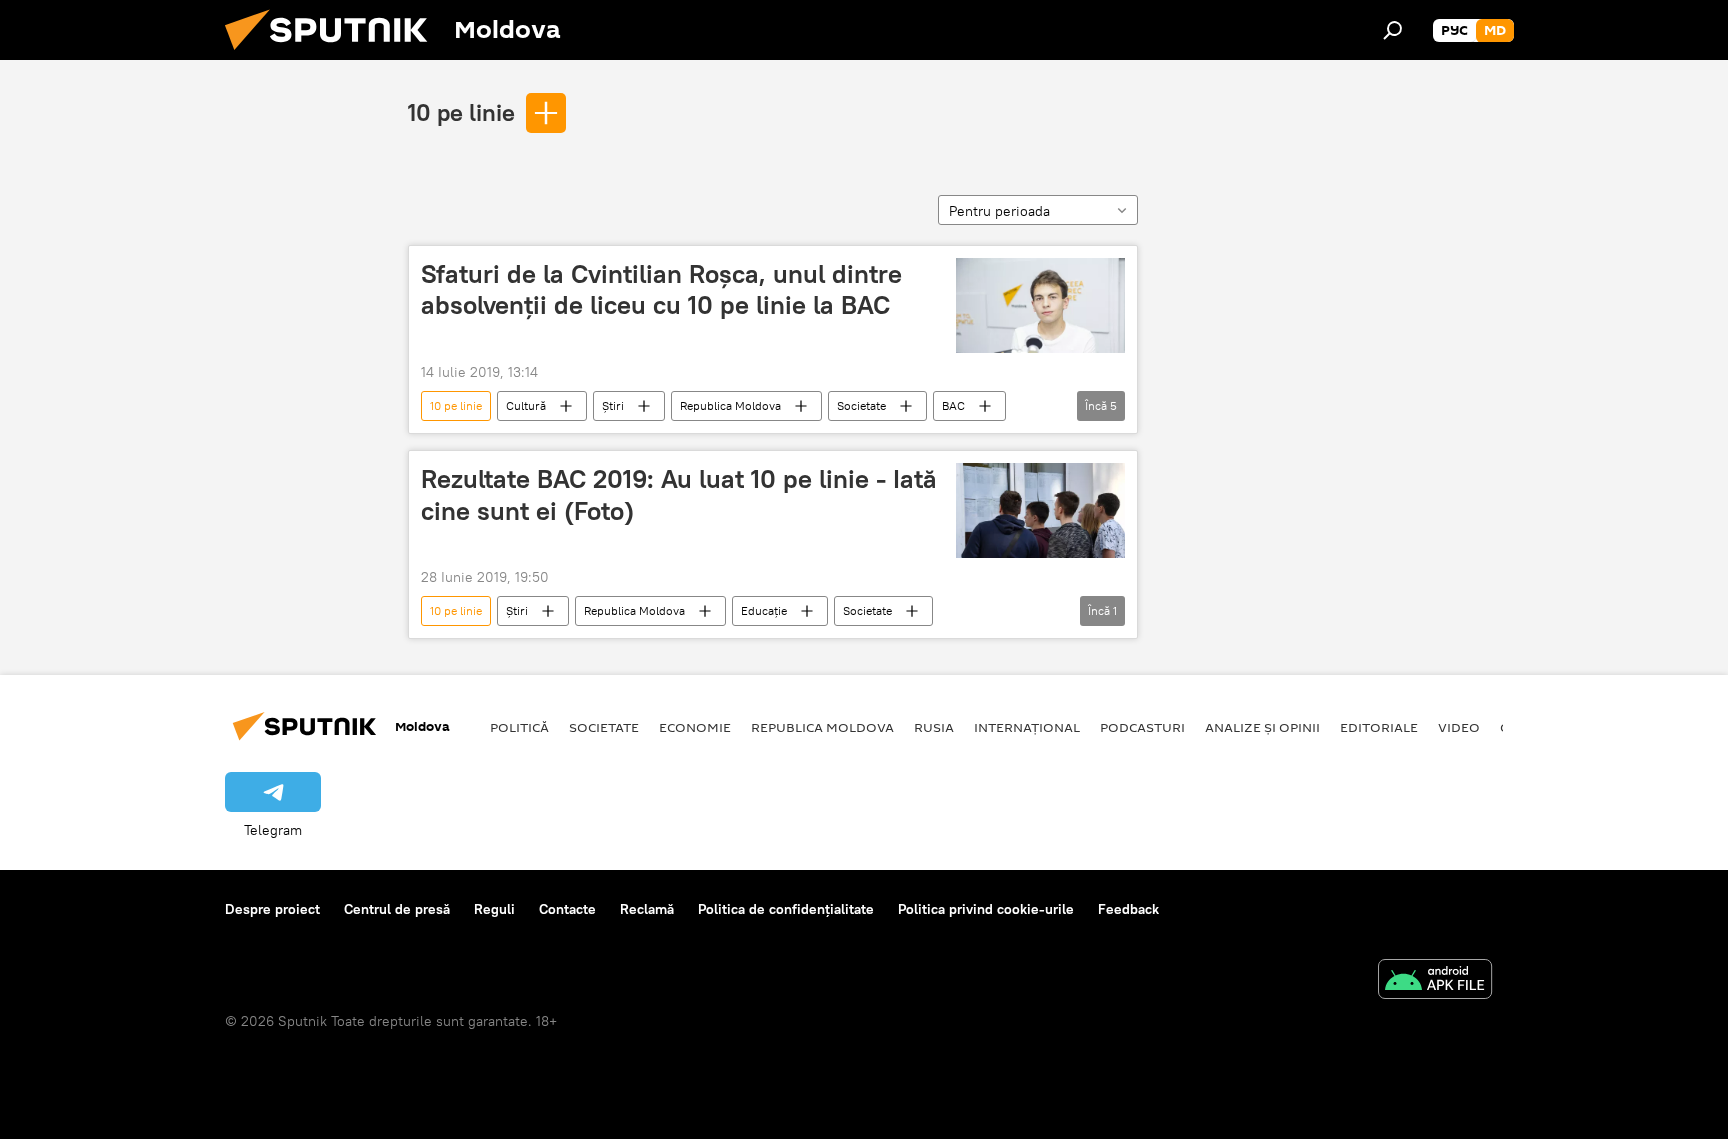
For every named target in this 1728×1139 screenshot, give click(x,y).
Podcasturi (1142, 727)
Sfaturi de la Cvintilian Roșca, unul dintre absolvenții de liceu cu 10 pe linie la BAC (661, 289)
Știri (613, 405)
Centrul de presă (397, 909)
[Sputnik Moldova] (334, 55)
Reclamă (647, 909)
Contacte (567, 909)
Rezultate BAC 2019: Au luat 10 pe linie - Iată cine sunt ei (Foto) (679, 494)
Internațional (1027, 727)
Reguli (494, 909)
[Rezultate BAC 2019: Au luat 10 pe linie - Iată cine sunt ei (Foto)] (1040, 510)
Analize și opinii (1262, 727)
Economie (695, 727)
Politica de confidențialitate (786, 909)
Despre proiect (272, 909)
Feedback (1128, 909)
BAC (953, 405)
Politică (519, 727)
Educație (764, 610)
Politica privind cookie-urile (986, 909)
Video (1459, 727)
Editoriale (1379, 727)
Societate (861, 405)
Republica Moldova (730, 405)
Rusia (934, 727)
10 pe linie (461, 112)
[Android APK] (1435, 981)
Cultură (526, 405)
